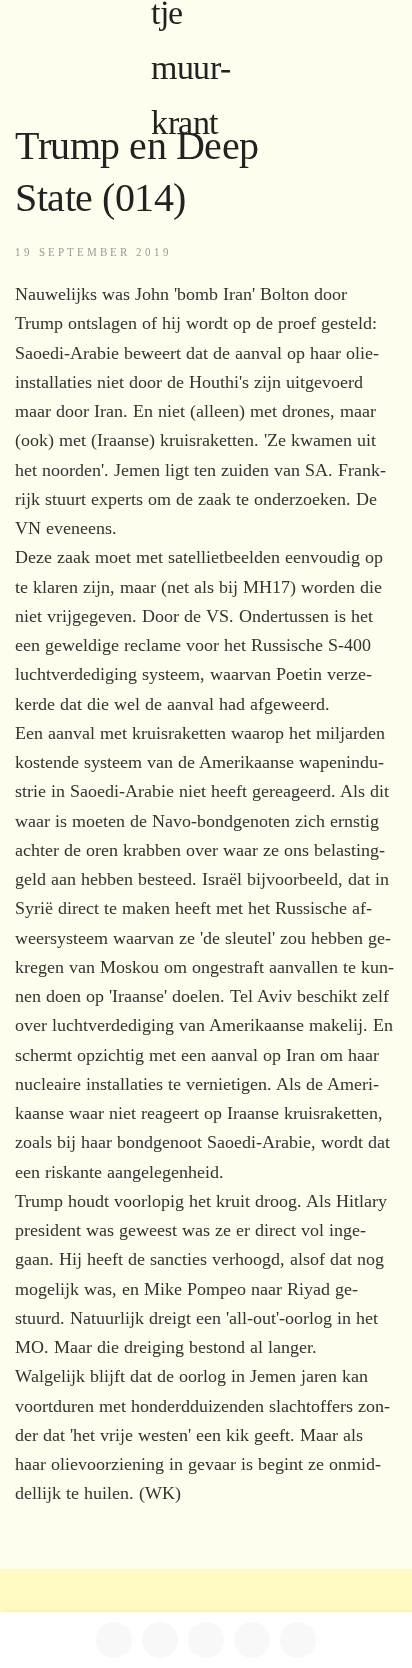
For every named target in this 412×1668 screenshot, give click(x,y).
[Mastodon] (206, 1640)
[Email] (298, 1640)
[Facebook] (114, 1640)
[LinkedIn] (160, 1640)
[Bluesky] (252, 1640)
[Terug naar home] (206, 40)
